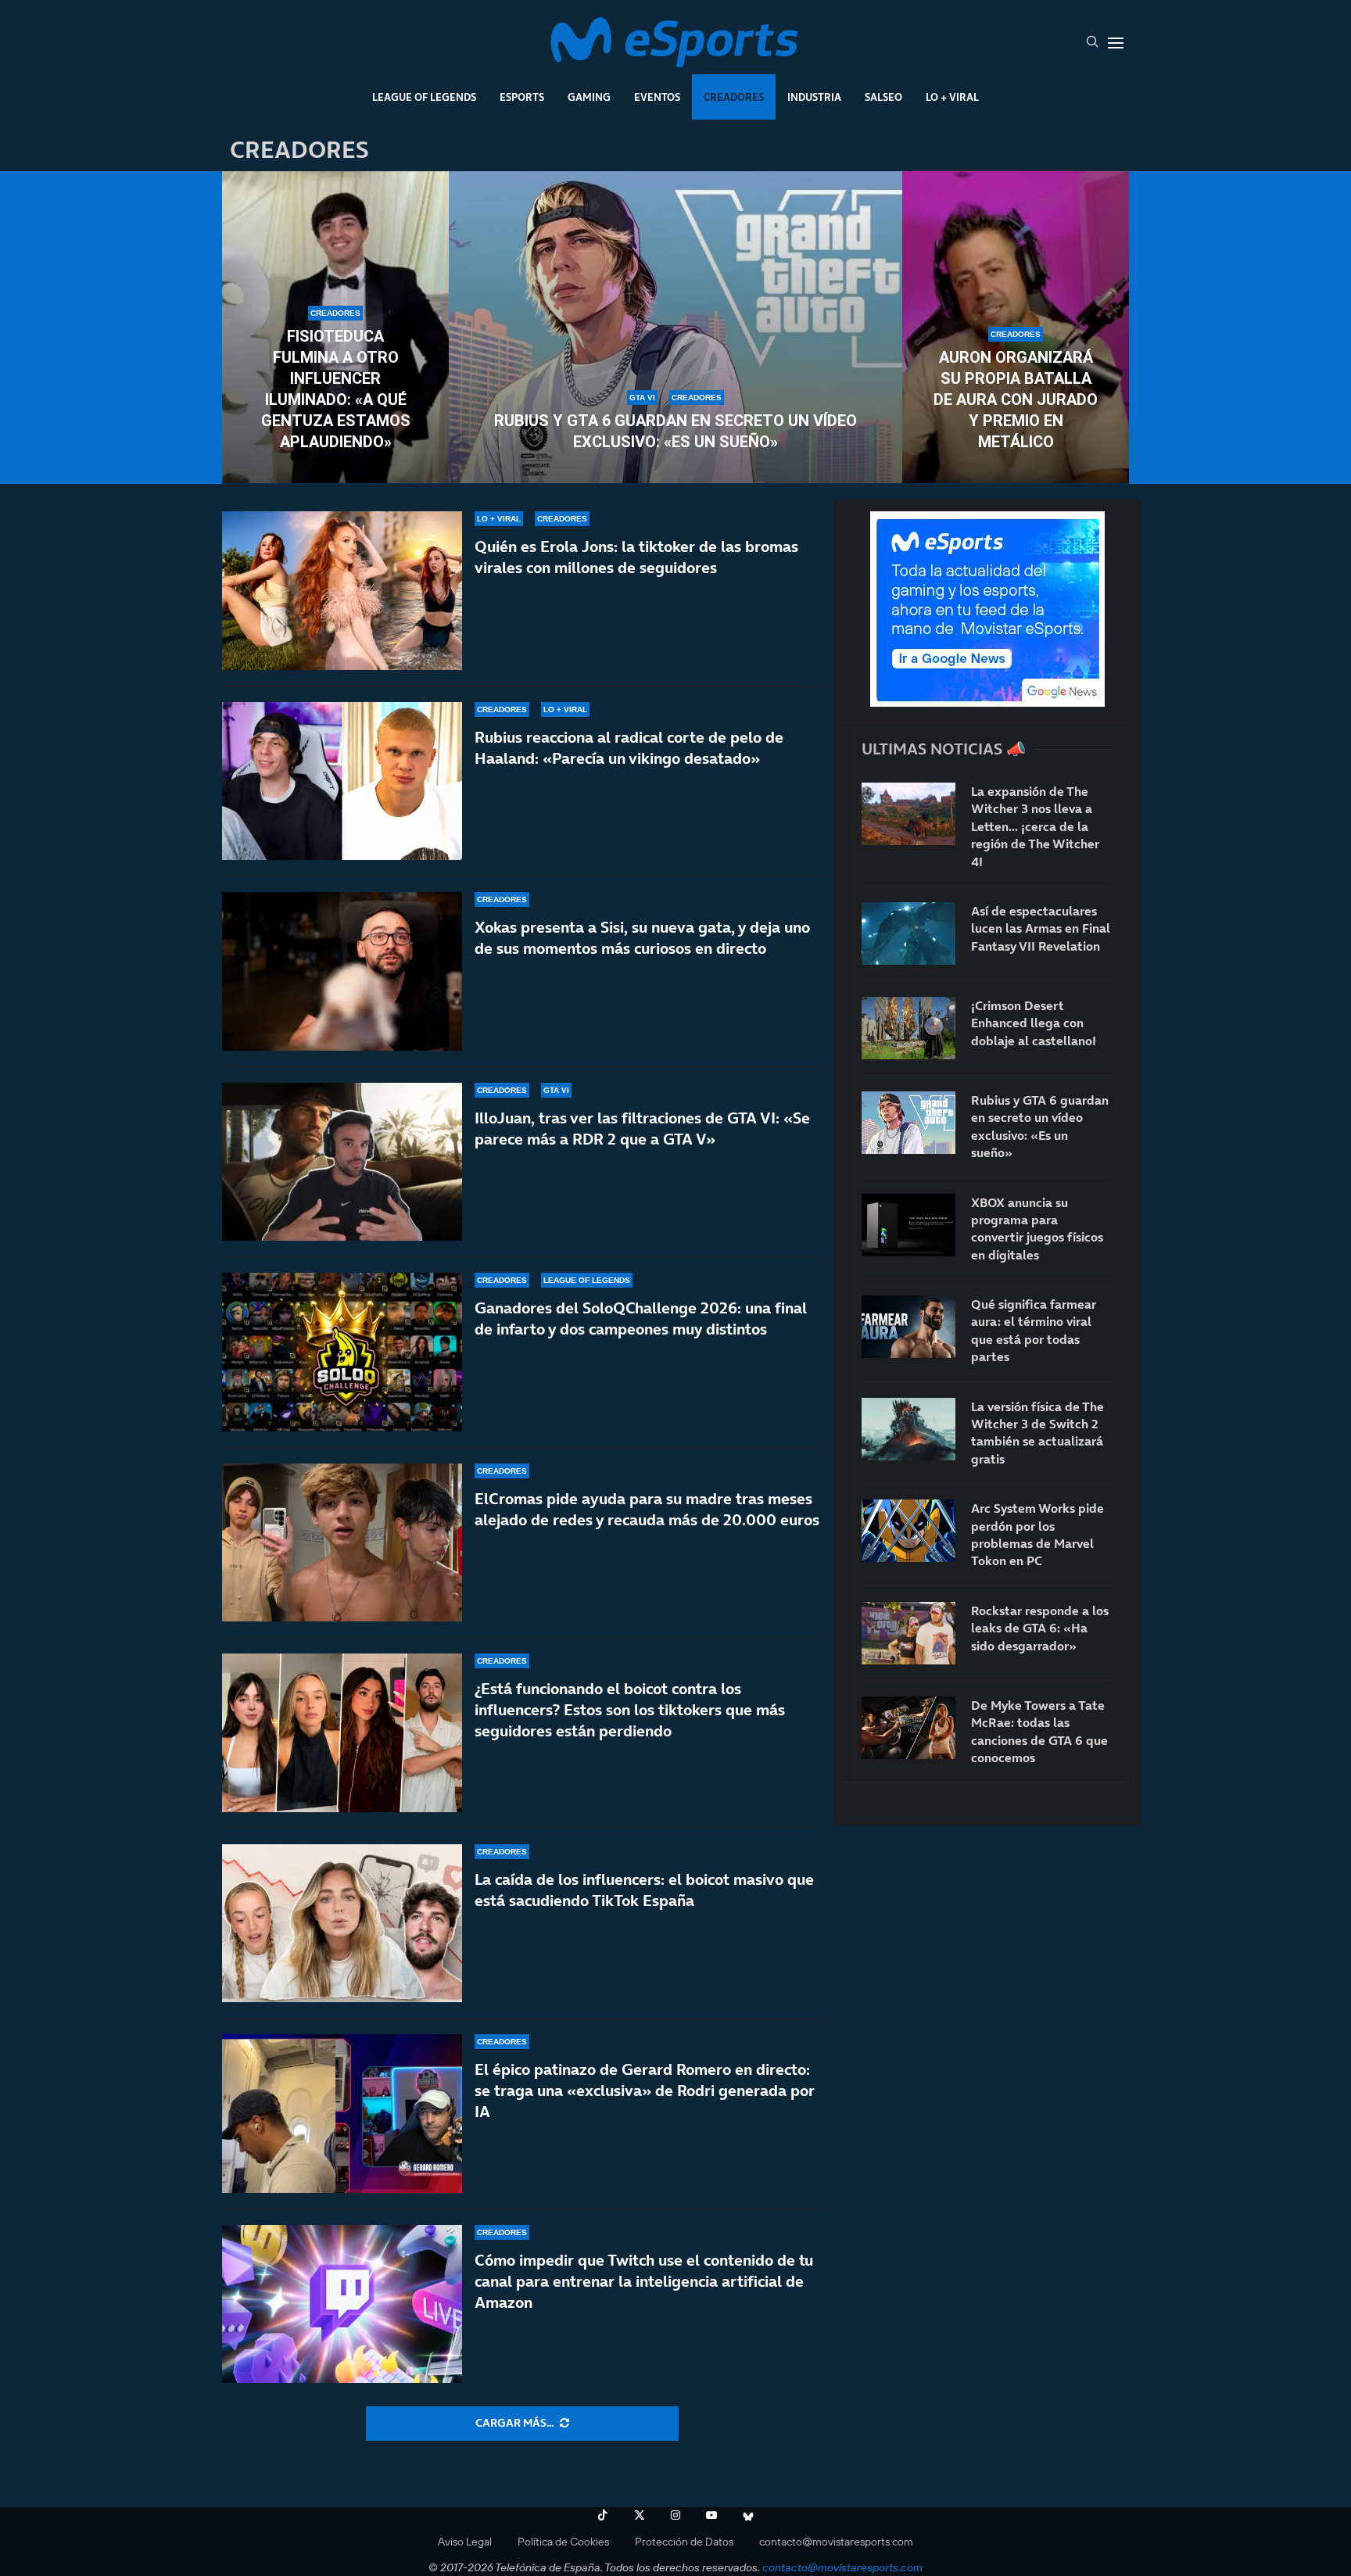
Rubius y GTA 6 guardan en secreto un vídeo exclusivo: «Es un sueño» (675, 431)
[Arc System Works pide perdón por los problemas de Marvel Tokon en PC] (908, 1531)
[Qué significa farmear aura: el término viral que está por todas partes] (908, 1327)
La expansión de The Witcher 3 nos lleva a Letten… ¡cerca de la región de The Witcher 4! (1035, 826)
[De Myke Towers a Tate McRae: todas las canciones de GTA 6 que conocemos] (908, 1728)
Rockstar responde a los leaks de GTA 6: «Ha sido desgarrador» (1040, 1628)
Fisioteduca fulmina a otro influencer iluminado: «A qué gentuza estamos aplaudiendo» (336, 389)
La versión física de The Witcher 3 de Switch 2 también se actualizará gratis (1037, 1433)
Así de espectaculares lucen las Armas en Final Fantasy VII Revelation (1041, 928)
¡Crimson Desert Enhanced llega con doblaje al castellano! (1034, 1023)
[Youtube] (711, 2515)
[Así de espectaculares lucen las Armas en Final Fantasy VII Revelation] (908, 933)
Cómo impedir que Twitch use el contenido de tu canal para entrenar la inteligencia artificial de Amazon (644, 2281)
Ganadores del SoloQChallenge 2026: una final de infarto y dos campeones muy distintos (641, 1318)
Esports (522, 97)
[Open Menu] (1116, 43)
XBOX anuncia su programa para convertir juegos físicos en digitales (1037, 1229)
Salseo (883, 97)
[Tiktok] (603, 2515)
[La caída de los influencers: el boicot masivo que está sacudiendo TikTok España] (342, 1924)
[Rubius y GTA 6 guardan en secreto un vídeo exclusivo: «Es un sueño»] (675, 328)
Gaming (589, 97)
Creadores (734, 97)
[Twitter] (640, 2515)
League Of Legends (424, 97)
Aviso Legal (465, 2542)
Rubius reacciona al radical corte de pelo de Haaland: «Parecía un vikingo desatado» (629, 748)
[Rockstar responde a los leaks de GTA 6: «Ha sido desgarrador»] (908, 1633)
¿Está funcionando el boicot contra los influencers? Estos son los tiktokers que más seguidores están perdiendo (630, 1710)
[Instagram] (675, 2515)
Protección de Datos (684, 2542)
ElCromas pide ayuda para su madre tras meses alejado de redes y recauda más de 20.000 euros (647, 1509)
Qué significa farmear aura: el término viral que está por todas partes (1034, 1330)
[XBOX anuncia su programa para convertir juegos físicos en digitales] (908, 1225)
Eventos (657, 97)
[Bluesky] (748, 2515)
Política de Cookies (563, 2542)
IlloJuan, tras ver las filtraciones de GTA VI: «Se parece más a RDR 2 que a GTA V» (642, 1129)
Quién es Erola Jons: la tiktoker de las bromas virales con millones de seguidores (636, 557)
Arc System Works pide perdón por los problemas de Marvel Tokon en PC (1037, 1534)
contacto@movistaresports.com (836, 2542)
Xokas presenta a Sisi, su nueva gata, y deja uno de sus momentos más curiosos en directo (642, 938)
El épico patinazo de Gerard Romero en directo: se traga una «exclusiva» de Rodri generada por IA (645, 2091)
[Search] (1092, 43)
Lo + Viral (952, 97)
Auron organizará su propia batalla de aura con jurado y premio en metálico (1016, 399)
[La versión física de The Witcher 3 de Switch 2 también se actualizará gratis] (908, 1429)
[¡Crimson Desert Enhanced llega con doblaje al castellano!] (908, 1028)
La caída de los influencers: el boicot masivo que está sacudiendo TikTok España (644, 1890)
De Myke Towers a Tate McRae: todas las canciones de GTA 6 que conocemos (1039, 1731)
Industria (814, 97)
